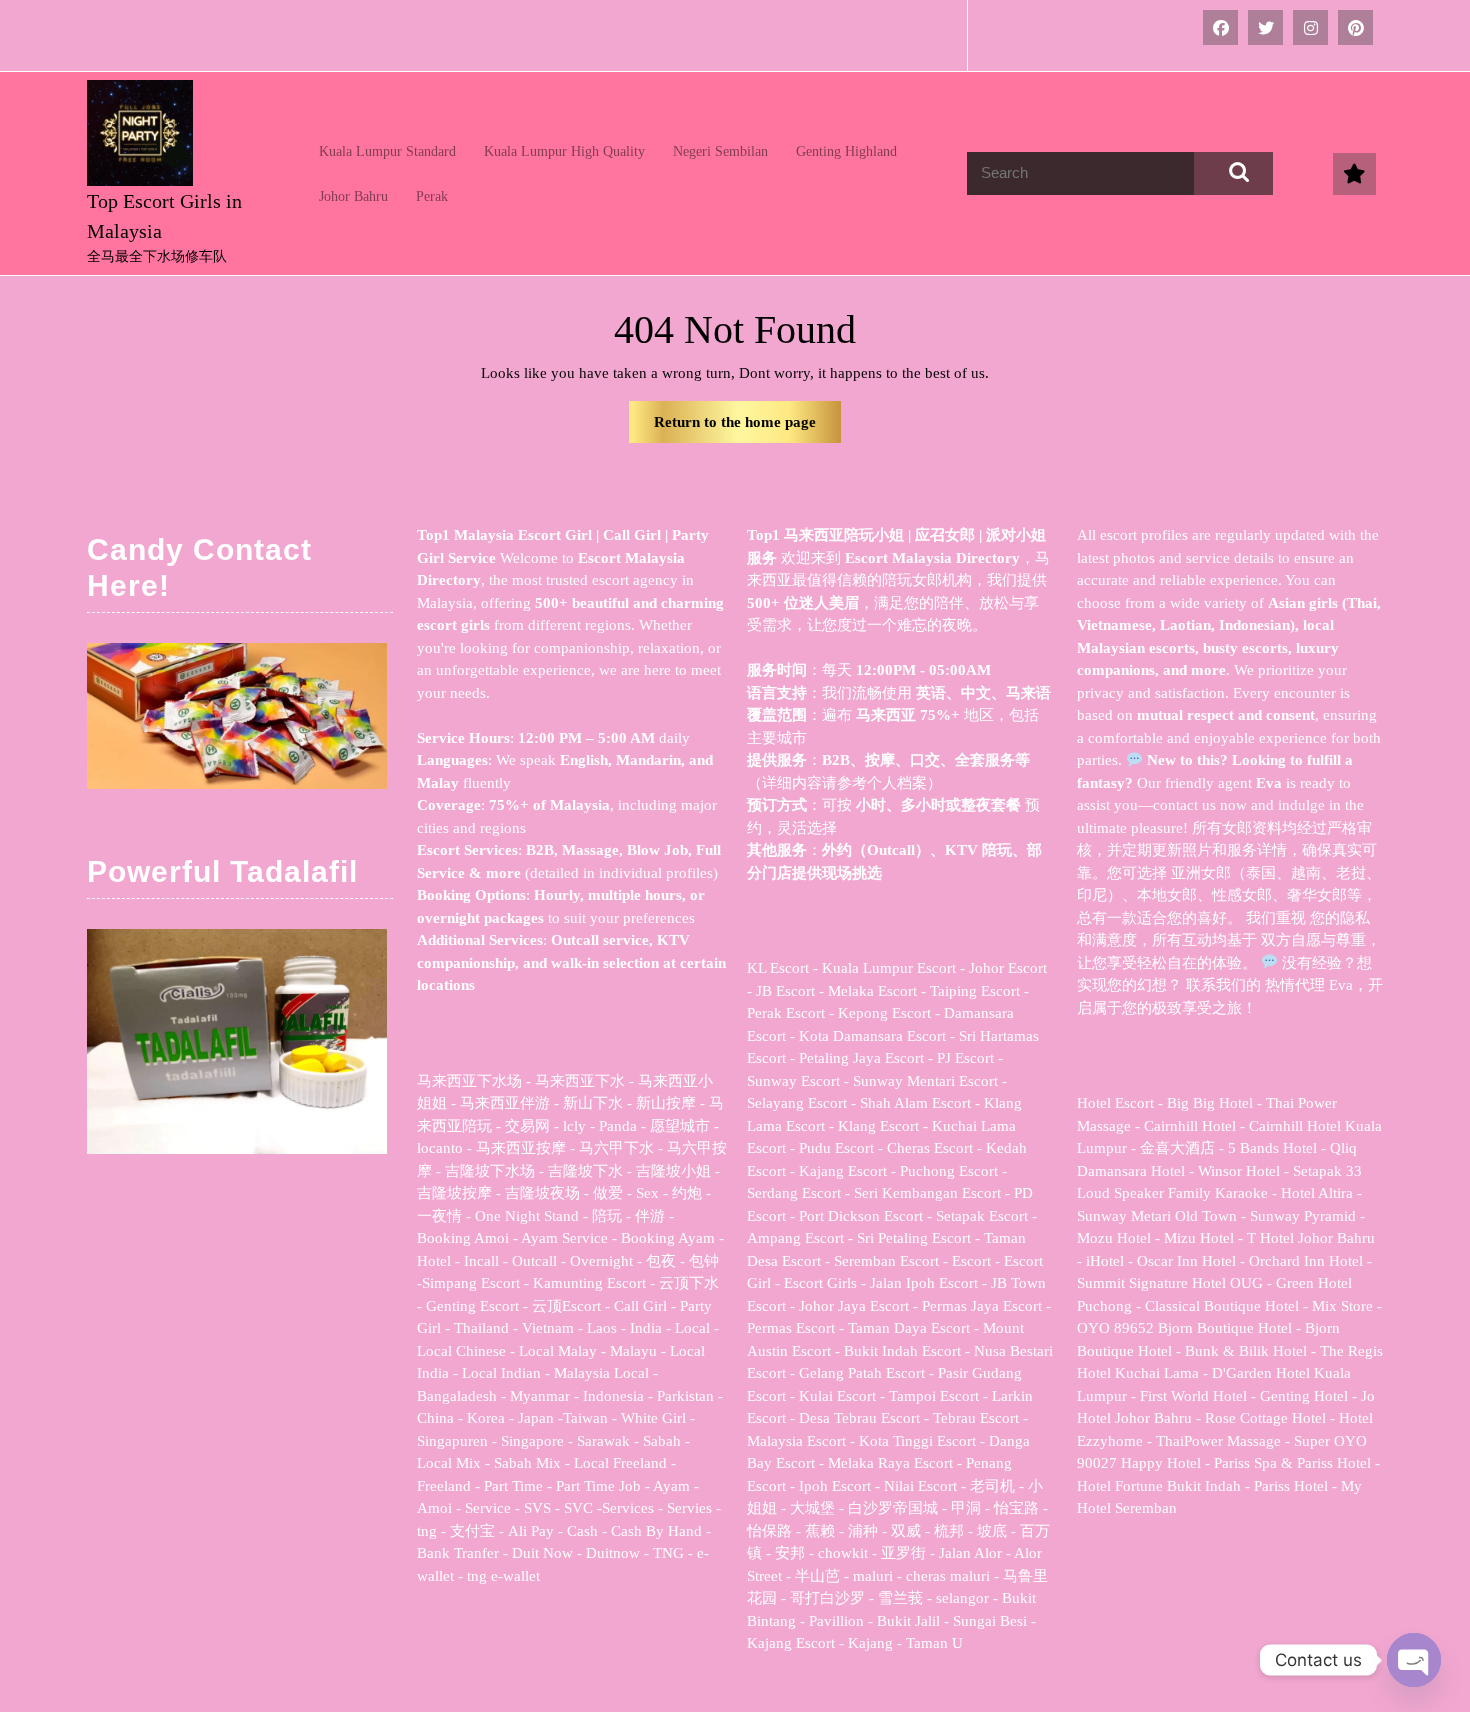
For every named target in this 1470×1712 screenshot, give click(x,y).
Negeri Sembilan (720, 151)
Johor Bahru (353, 196)
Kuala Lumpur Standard (387, 151)
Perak (432, 196)
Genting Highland (846, 151)
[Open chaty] (1414, 1660)
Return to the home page (747, 428)
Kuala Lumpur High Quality (564, 151)
